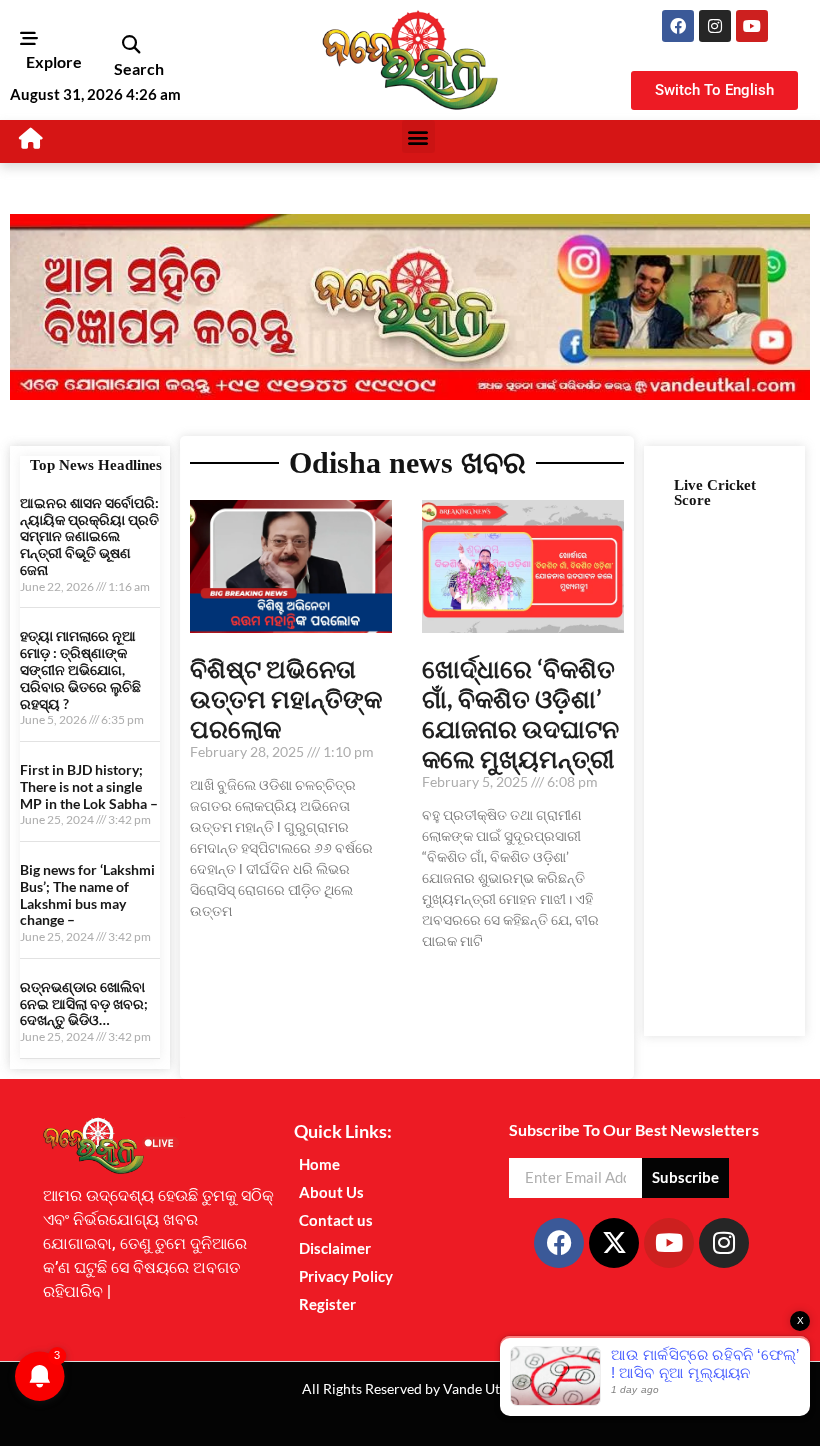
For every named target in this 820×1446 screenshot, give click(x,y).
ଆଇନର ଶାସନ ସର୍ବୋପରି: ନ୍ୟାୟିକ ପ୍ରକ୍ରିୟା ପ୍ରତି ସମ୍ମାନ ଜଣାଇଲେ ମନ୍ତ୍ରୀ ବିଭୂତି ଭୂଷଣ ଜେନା (89, 536)
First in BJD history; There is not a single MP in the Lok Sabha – (89, 786)
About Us (331, 1192)
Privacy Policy (346, 1276)
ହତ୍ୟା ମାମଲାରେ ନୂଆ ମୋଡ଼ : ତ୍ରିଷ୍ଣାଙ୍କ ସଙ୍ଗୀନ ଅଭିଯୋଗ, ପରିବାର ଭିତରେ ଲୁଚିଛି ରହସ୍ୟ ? (80, 669)
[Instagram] (715, 26)
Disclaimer (335, 1248)
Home (319, 1164)
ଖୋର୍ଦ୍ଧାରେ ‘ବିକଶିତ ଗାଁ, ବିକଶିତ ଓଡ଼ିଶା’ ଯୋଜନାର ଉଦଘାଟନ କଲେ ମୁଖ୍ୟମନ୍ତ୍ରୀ (520, 713)
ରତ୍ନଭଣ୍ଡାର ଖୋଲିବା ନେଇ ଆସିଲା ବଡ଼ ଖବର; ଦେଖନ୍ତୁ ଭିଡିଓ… (84, 1003)
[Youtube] (752, 26)
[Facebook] (678, 26)
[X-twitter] (614, 1243)
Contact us (336, 1220)
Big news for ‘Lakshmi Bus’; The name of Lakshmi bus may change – (87, 894)
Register (327, 1304)
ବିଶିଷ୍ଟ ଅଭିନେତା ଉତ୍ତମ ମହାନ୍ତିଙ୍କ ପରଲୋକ (286, 698)
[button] (130, 44)
